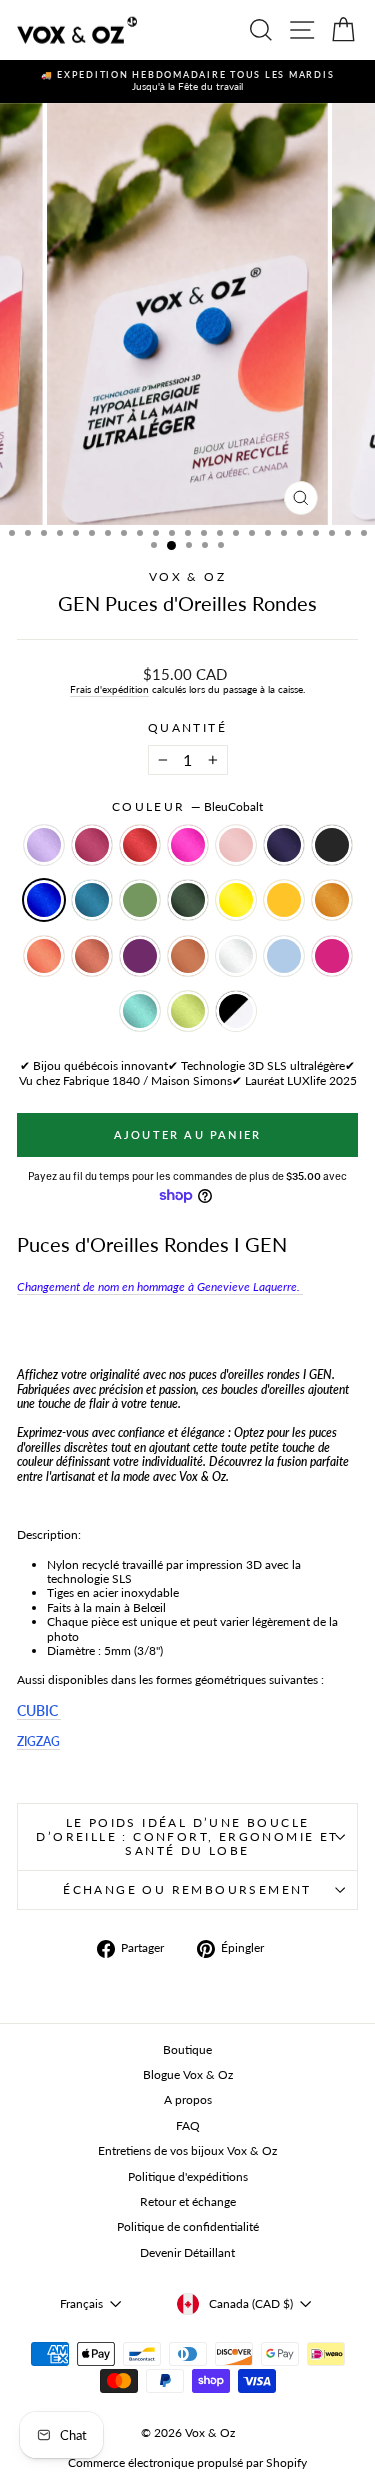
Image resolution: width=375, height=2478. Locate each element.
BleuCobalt (44, 900)
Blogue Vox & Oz (188, 2074)
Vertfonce (188, 900)
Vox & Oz (187, 576)
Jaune (236, 900)
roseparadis (92, 845)
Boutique (187, 2049)
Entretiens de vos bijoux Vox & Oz (187, 2150)
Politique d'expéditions (188, 2176)
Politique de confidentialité (188, 2226)
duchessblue (284, 956)
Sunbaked (92, 956)
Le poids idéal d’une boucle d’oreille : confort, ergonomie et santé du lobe (187, 1836)
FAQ (188, 2125)
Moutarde (332, 900)
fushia (332, 956)
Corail (44, 956)
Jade (140, 900)
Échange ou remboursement (187, 1889)
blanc (236, 956)
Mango (284, 900)
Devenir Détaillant (187, 2252)
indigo (284, 845)
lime (188, 1011)
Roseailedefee (236, 845)
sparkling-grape (140, 956)
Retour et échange (188, 2201)
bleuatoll (140, 1011)
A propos (188, 2099)
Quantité (187, 728)
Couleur (187, 807)
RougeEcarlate (140, 845)
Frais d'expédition (109, 689)
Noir (332, 845)
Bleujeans (92, 900)
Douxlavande (44, 845)
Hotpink (188, 845)
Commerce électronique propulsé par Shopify (187, 2462)
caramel (188, 956)
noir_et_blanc (236, 1011)
